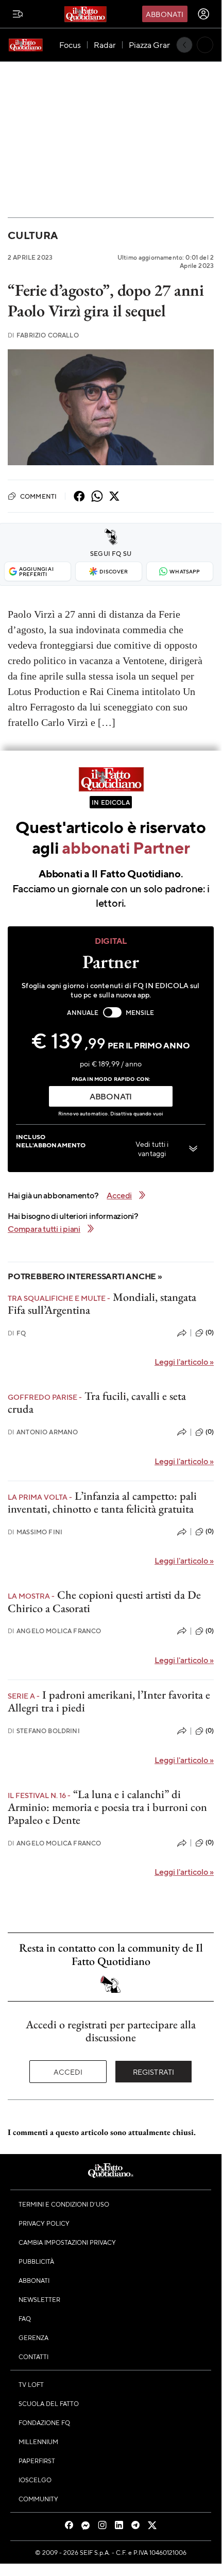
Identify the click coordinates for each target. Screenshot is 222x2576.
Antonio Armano (43, 1432)
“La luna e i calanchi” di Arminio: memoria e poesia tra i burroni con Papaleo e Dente (107, 1807)
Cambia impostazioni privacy (67, 2242)
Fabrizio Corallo (43, 335)
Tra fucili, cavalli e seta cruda (97, 1402)
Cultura (32, 235)
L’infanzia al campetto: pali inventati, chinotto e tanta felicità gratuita (102, 1502)
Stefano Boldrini (44, 1731)
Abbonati (165, 14)
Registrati (154, 2072)
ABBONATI (111, 1096)
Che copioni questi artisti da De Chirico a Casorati (104, 1601)
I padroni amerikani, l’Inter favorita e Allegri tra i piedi (109, 1701)
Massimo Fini (35, 1532)
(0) (210, 1332)
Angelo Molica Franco (54, 1631)
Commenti (38, 496)
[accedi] (203, 14)
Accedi (68, 2072)
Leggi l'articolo (184, 1361)
